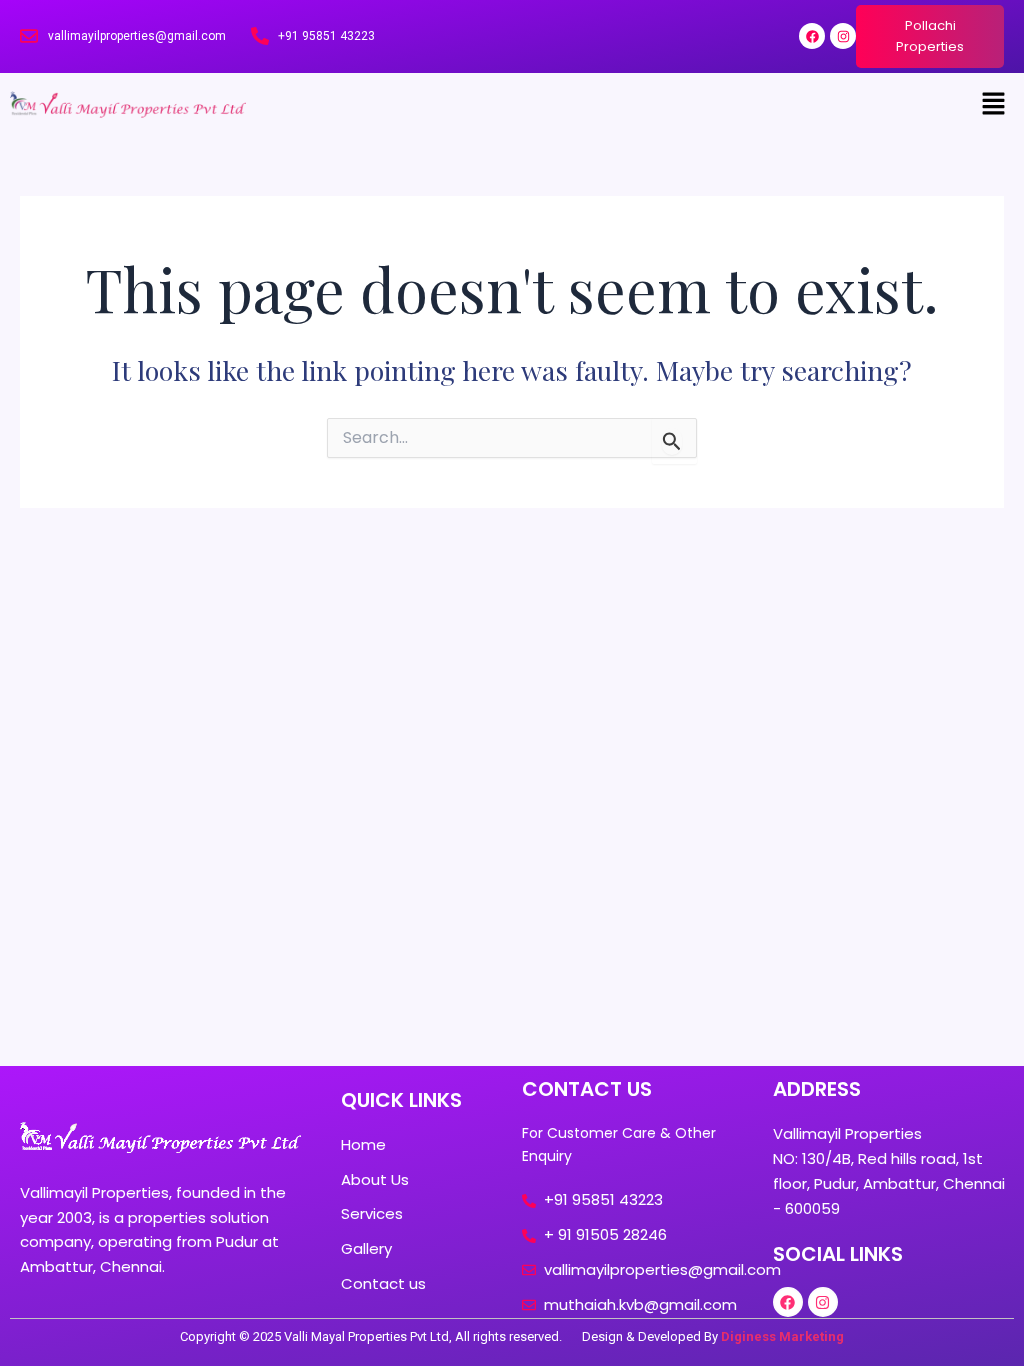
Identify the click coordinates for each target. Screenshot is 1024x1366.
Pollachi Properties (930, 36)
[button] (994, 104)
